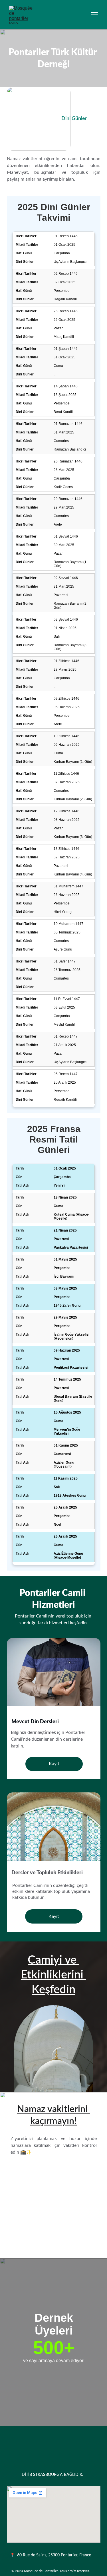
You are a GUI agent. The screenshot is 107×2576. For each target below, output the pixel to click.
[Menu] (94, 15)
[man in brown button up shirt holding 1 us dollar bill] (54, 1676)
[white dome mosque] (54, 2048)
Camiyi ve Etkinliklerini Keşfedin (53, 1975)
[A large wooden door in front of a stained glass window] (54, 1828)
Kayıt (54, 1764)
